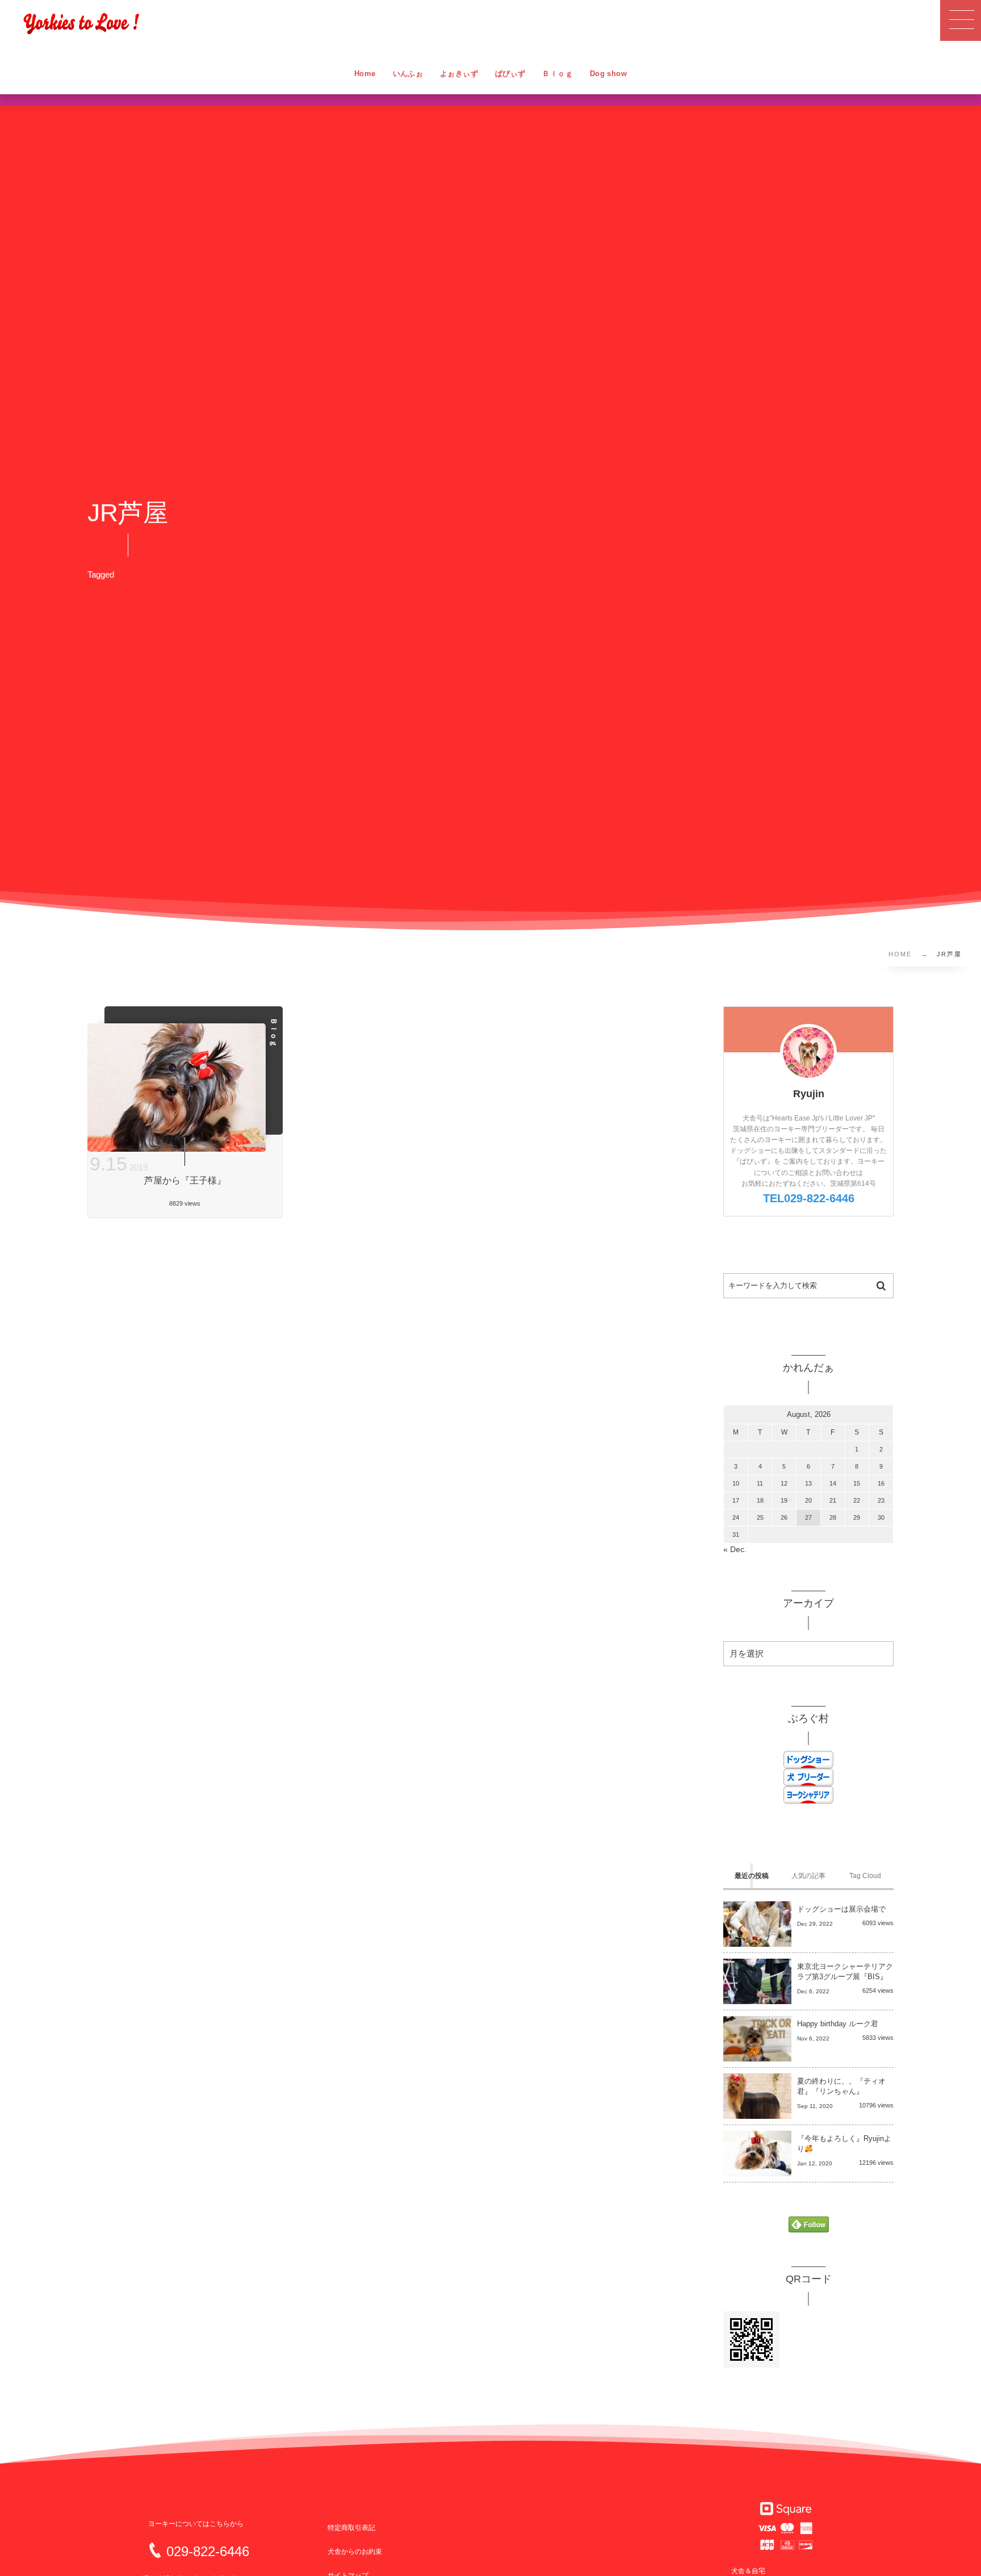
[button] (961, 20)
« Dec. (735, 1550)
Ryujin (809, 1094)
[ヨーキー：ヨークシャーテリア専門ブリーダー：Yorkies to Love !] (81, 23)
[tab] (752, 1876)
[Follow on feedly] (809, 2225)
